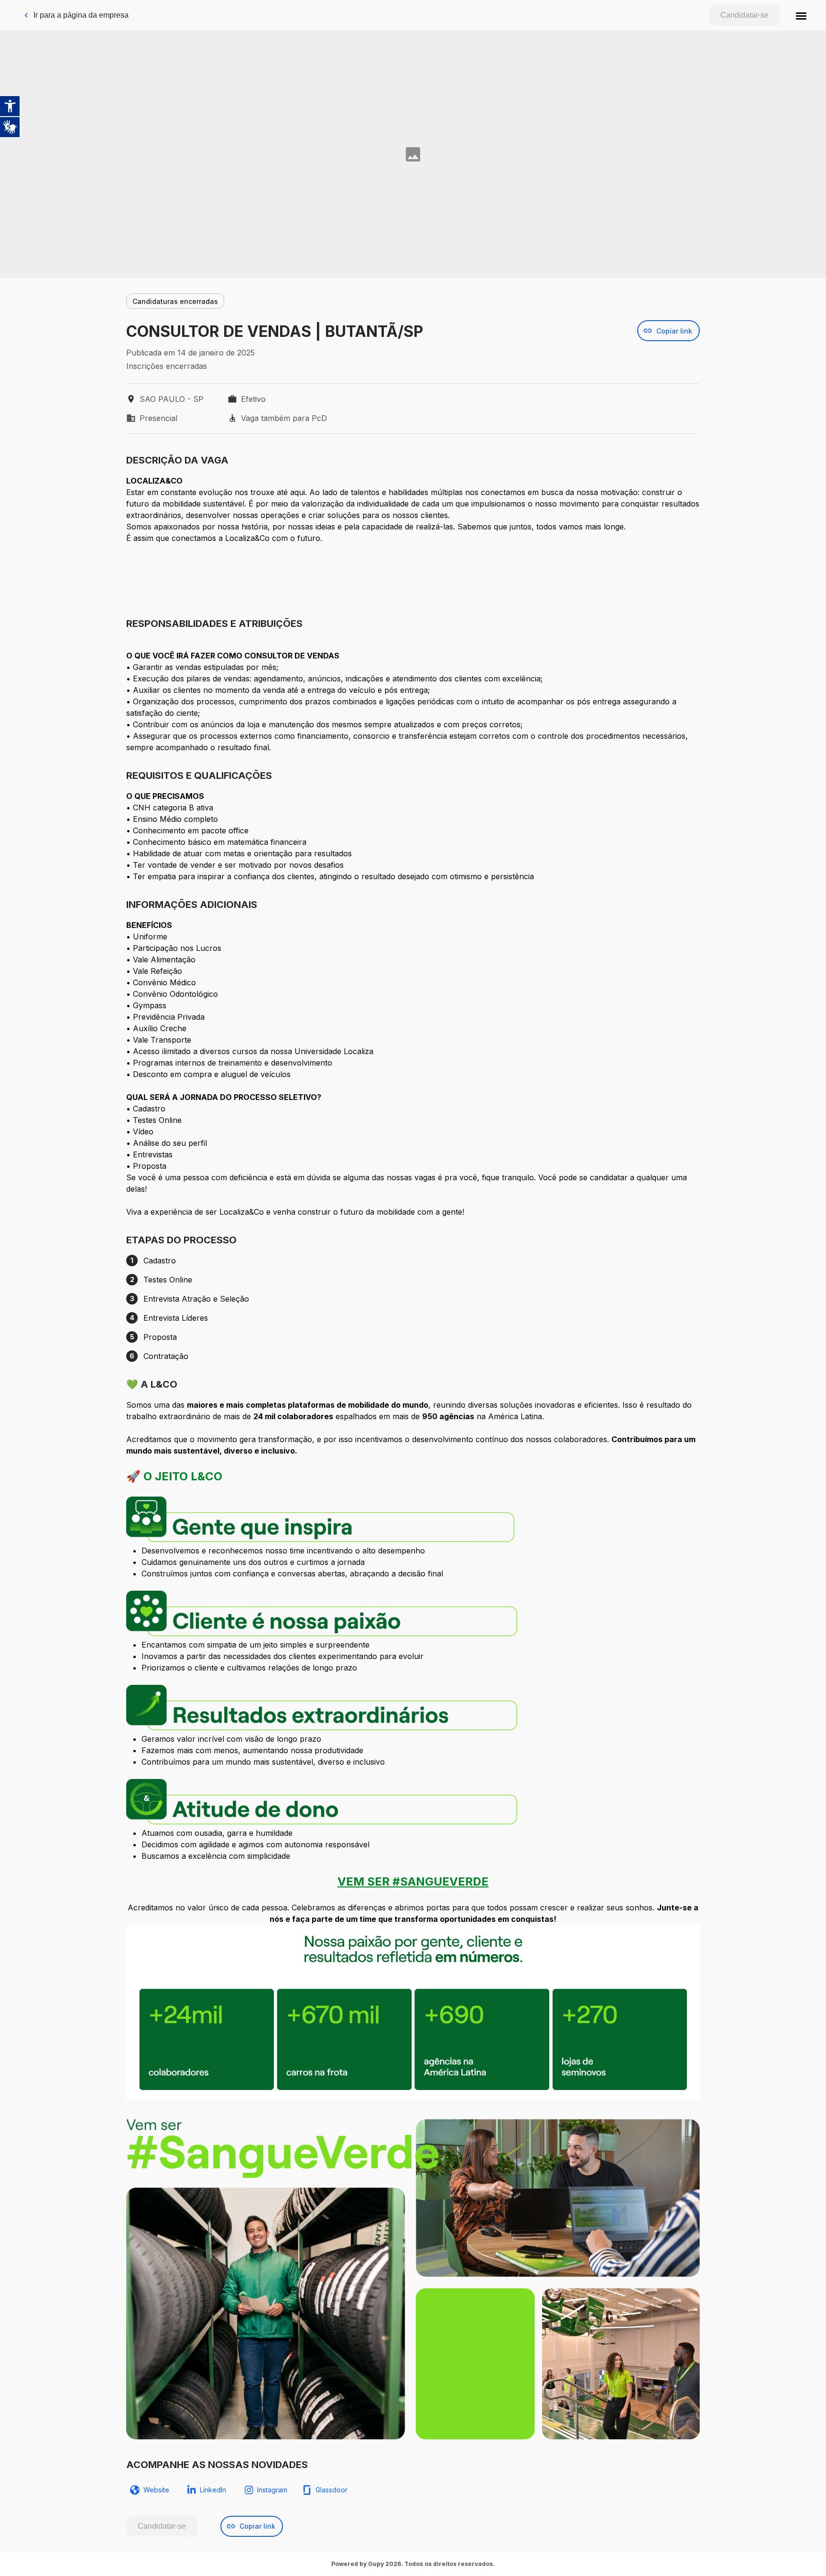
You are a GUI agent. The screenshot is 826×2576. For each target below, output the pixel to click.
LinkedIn (213, 2490)
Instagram (272, 2490)
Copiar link (674, 331)
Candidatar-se (744, 15)
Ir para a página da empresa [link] (81, 15)
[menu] (801, 15)
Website (156, 2490)
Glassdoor (331, 2490)
